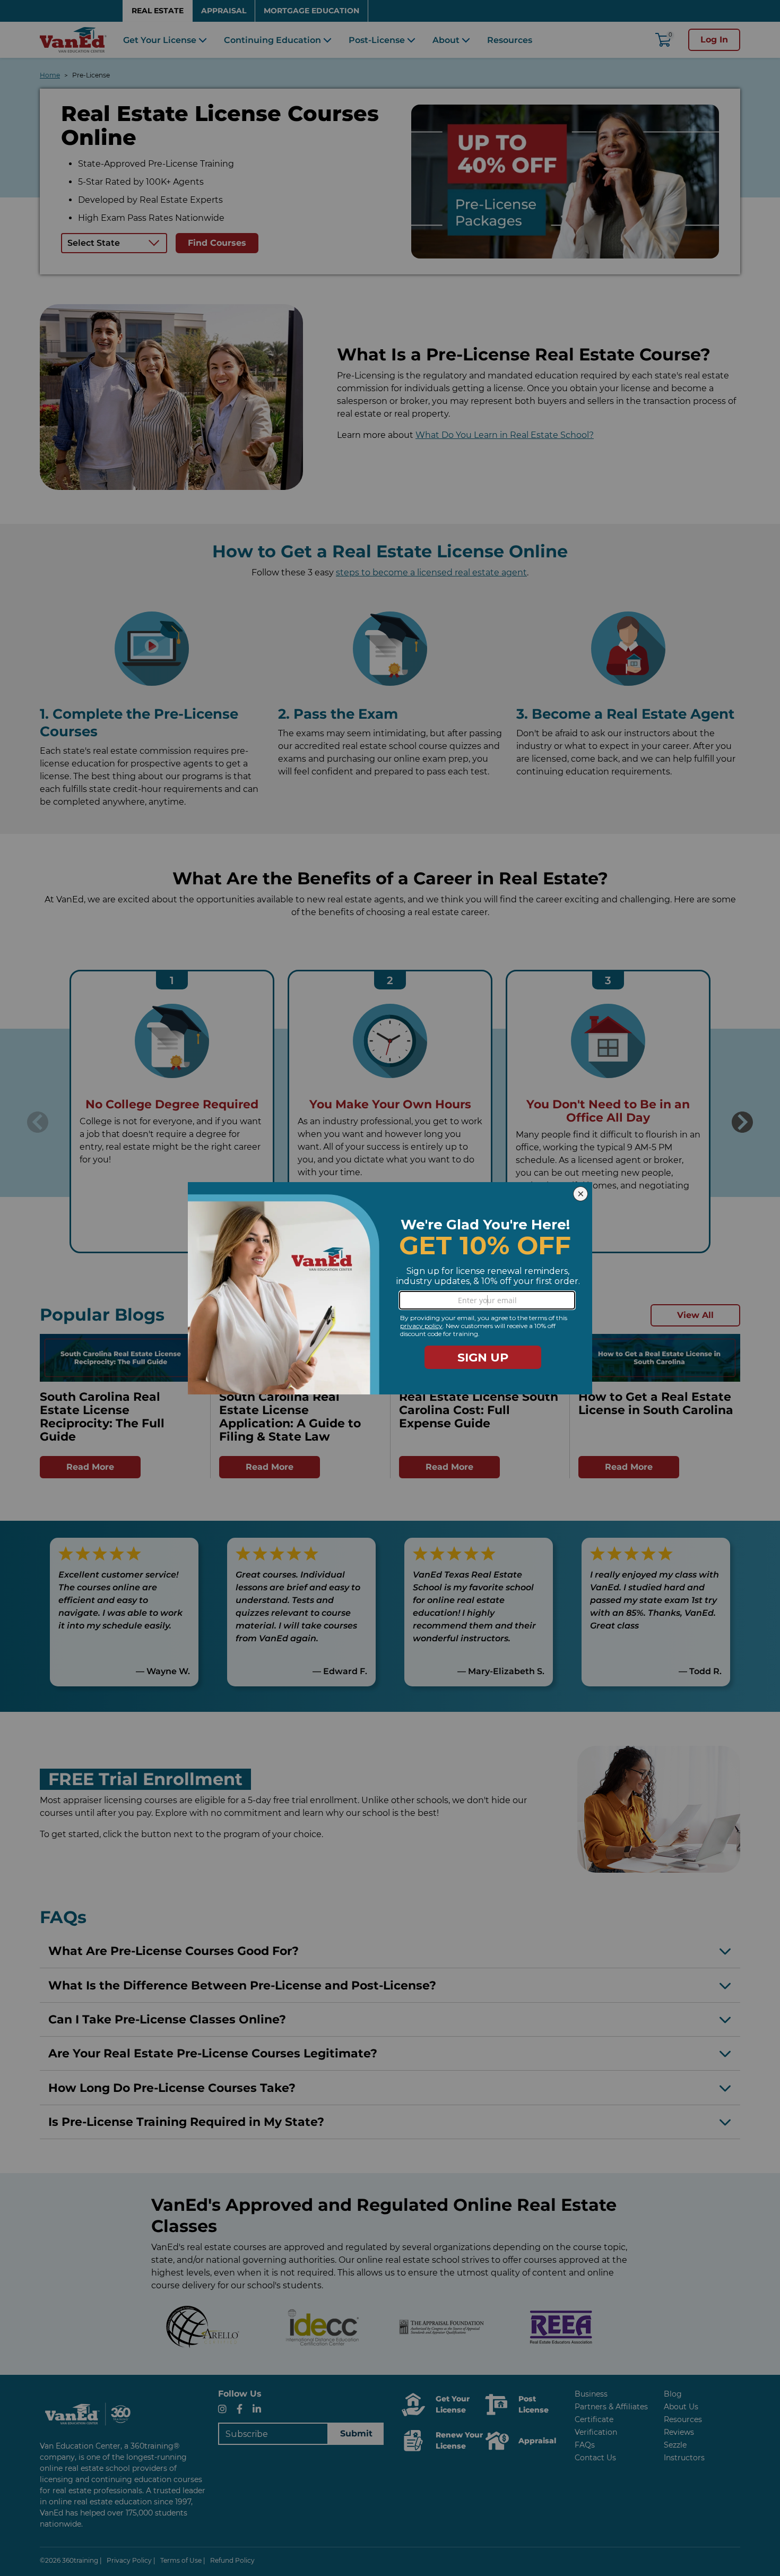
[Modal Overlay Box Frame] (390, 1288)
